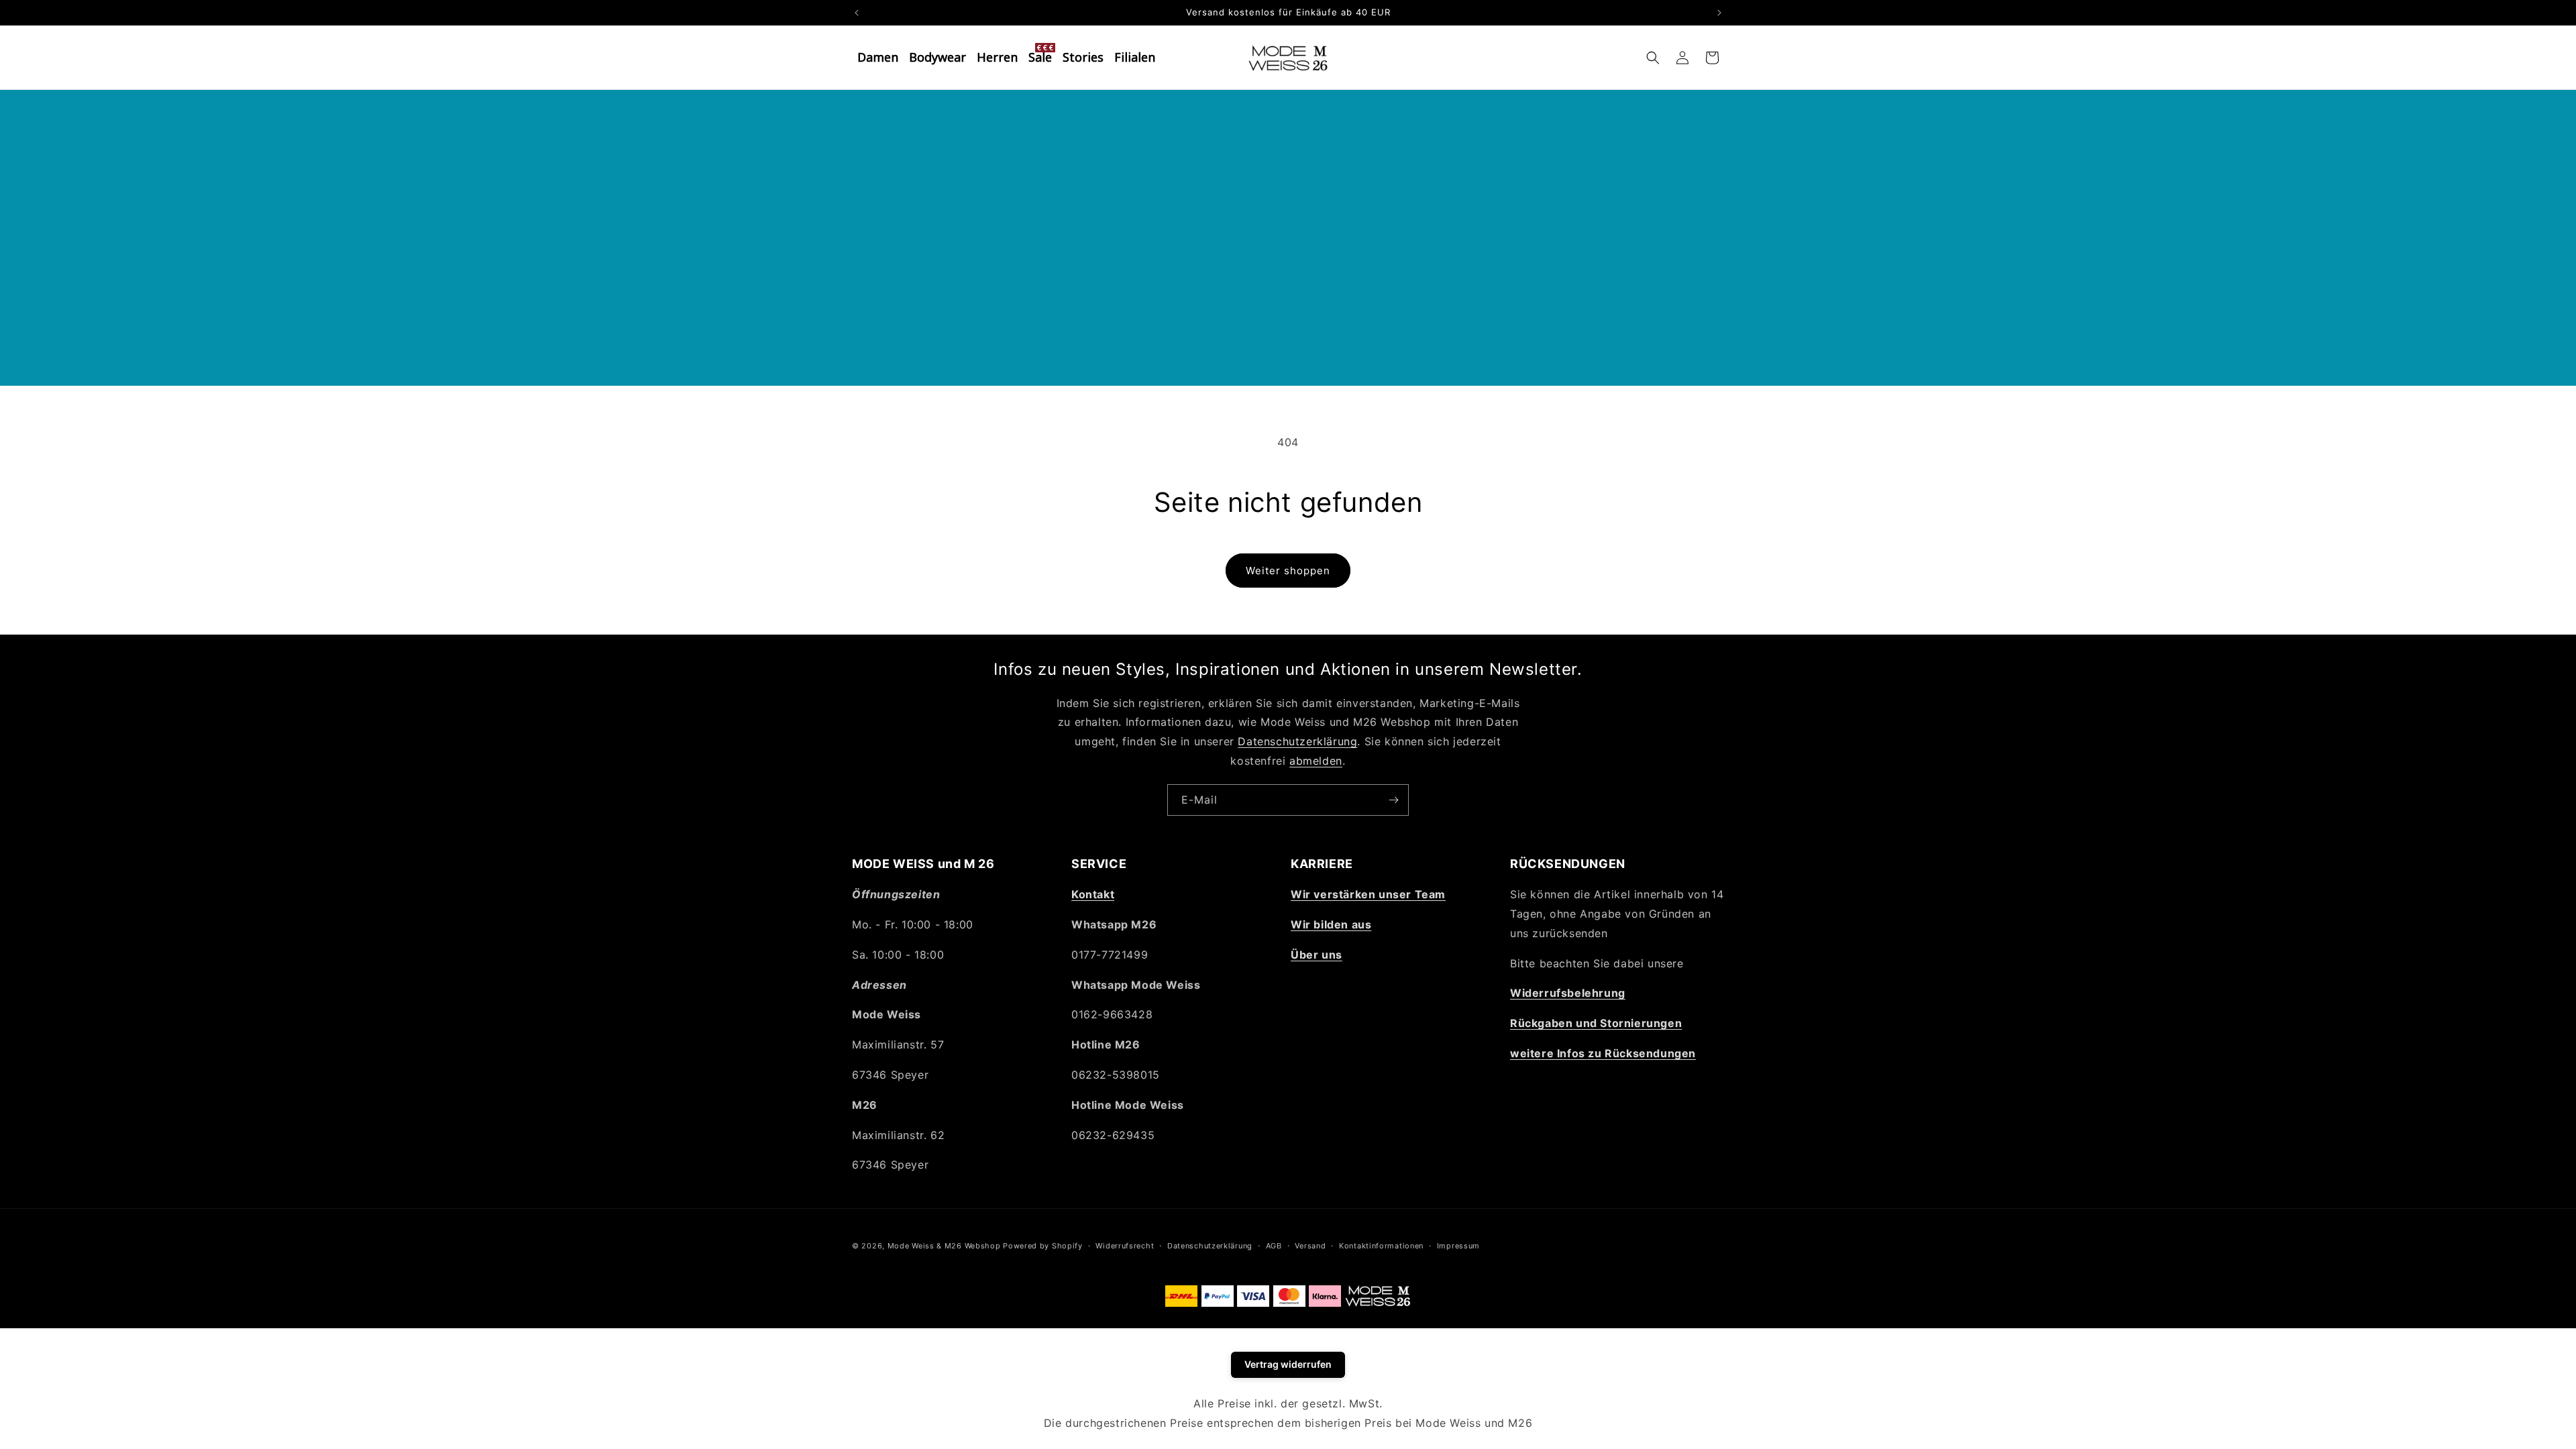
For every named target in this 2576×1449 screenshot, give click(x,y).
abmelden (1316, 761)
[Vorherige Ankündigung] (857, 13)
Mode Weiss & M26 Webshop (944, 1246)
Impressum (1458, 1246)
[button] (1653, 58)
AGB (1274, 1246)
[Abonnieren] (1393, 800)
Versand (1310, 1246)
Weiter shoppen (1288, 571)
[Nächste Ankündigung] (1719, 13)
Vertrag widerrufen (1288, 1364)
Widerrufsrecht (1125, 1246)
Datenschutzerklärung (1297, 741)
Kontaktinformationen (1381, 1246)
